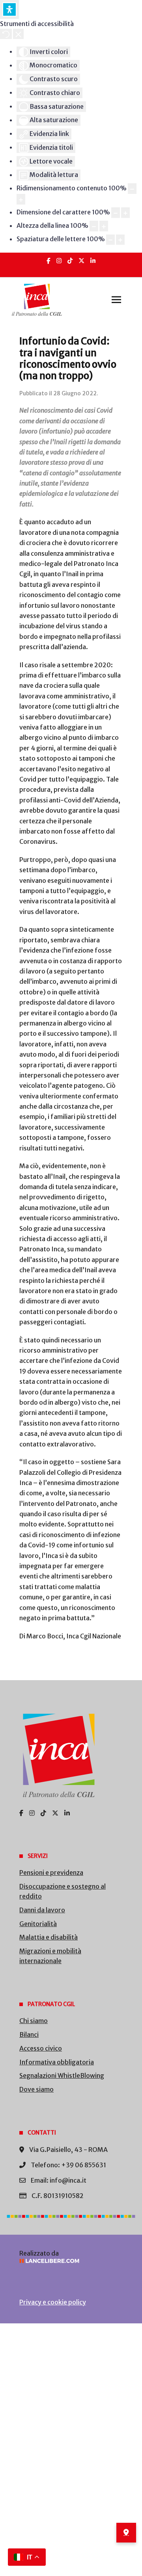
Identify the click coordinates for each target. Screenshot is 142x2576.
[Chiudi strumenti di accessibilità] (18, 34)
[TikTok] (70, 261)
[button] (116, 300)
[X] (81, 261)
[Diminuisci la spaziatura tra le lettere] (110, 240)
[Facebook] (49, 261)
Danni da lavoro (42, 1910)
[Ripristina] (6, 34)
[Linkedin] (93, 261)
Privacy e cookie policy (53, 2302)
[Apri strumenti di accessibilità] (9, 9)
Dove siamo (36, 2089)
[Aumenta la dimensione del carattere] (125, 213)
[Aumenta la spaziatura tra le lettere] (120, 240)
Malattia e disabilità (49, 1937)
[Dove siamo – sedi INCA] (126, 2533)
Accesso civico (41, 2048)
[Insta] (59, 261)
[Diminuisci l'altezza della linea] (94, 226)
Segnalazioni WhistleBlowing (62, 2075)
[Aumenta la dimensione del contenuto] (21, 199)
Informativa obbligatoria (57, 2062)
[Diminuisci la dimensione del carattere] (116, 213)
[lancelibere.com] (71, 2261)
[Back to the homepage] (37, 300)
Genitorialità (38, 1924)
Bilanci (29, 2034)
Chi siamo (34, 2021)
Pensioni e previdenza (51, 1872)
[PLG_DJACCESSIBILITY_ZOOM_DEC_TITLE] (132, 189)
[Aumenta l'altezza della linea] (104, 226)
